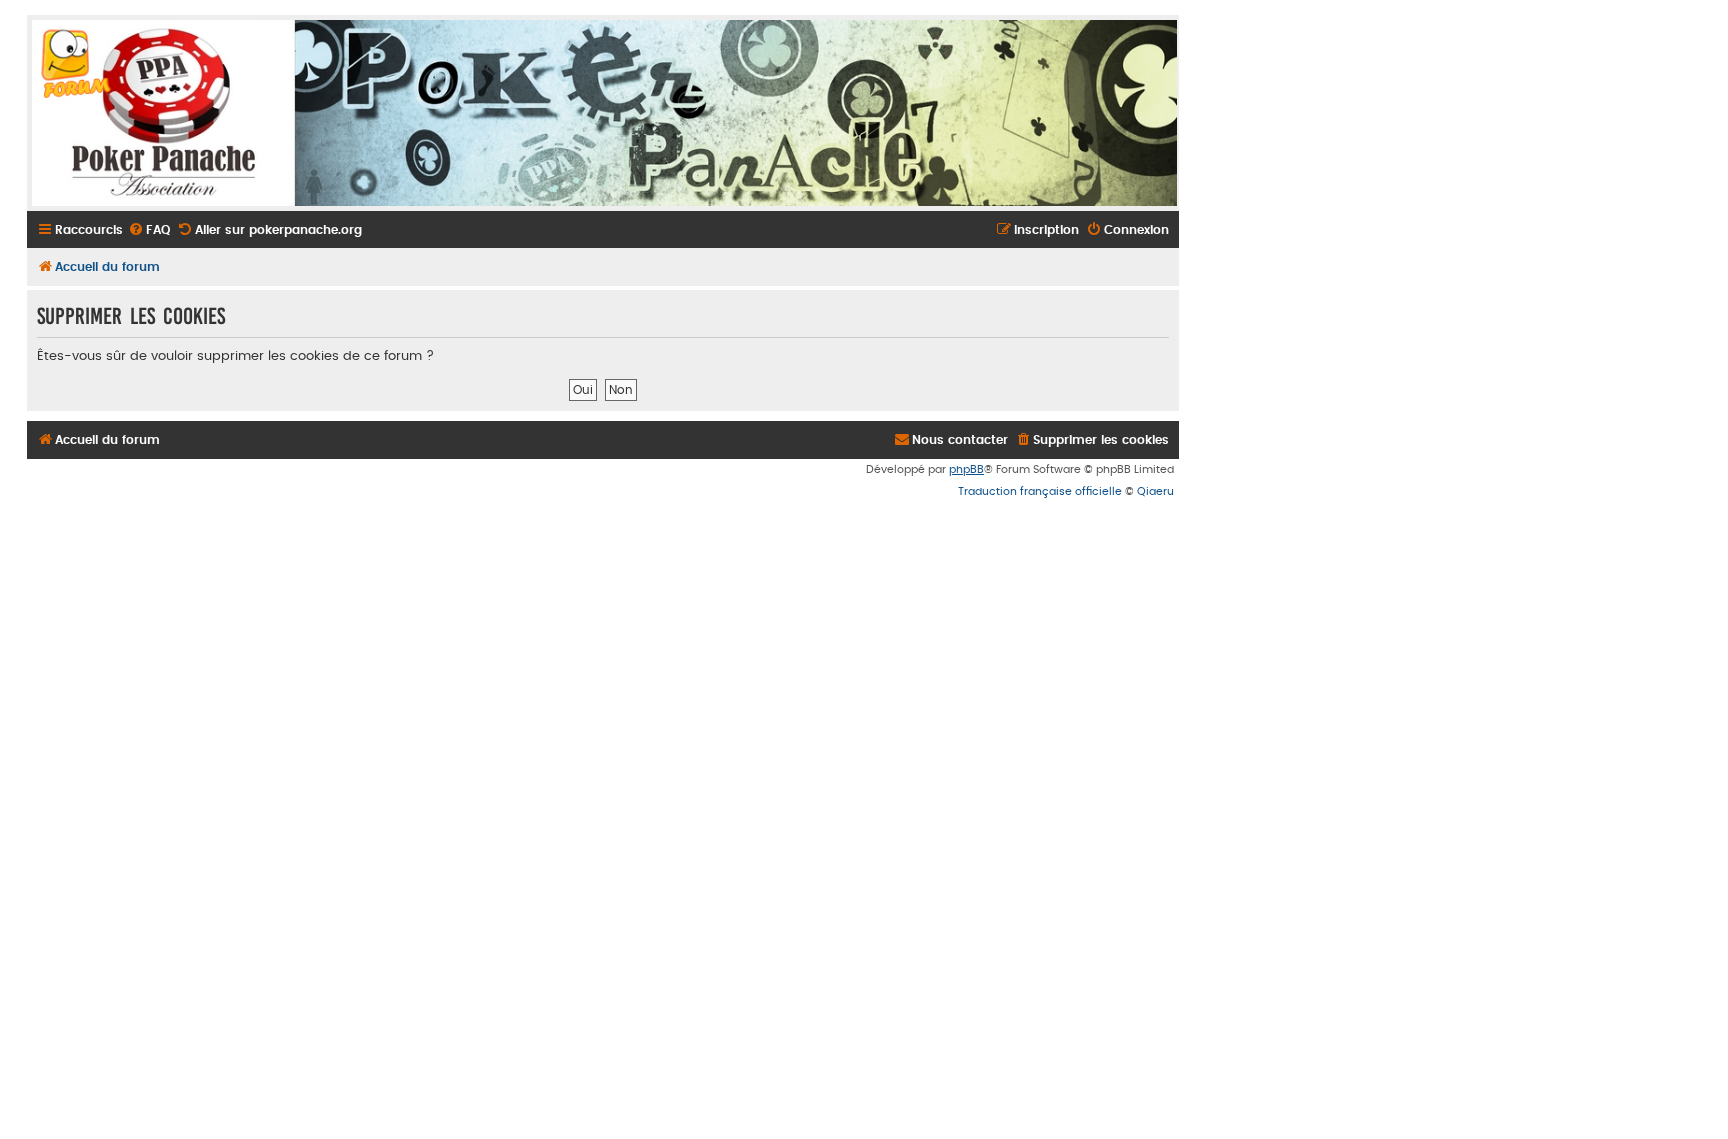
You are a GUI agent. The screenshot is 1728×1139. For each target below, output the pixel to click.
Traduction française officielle (1040, 491)
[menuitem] (149, 230)
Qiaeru (1155, 491)
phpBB (966, 469)
